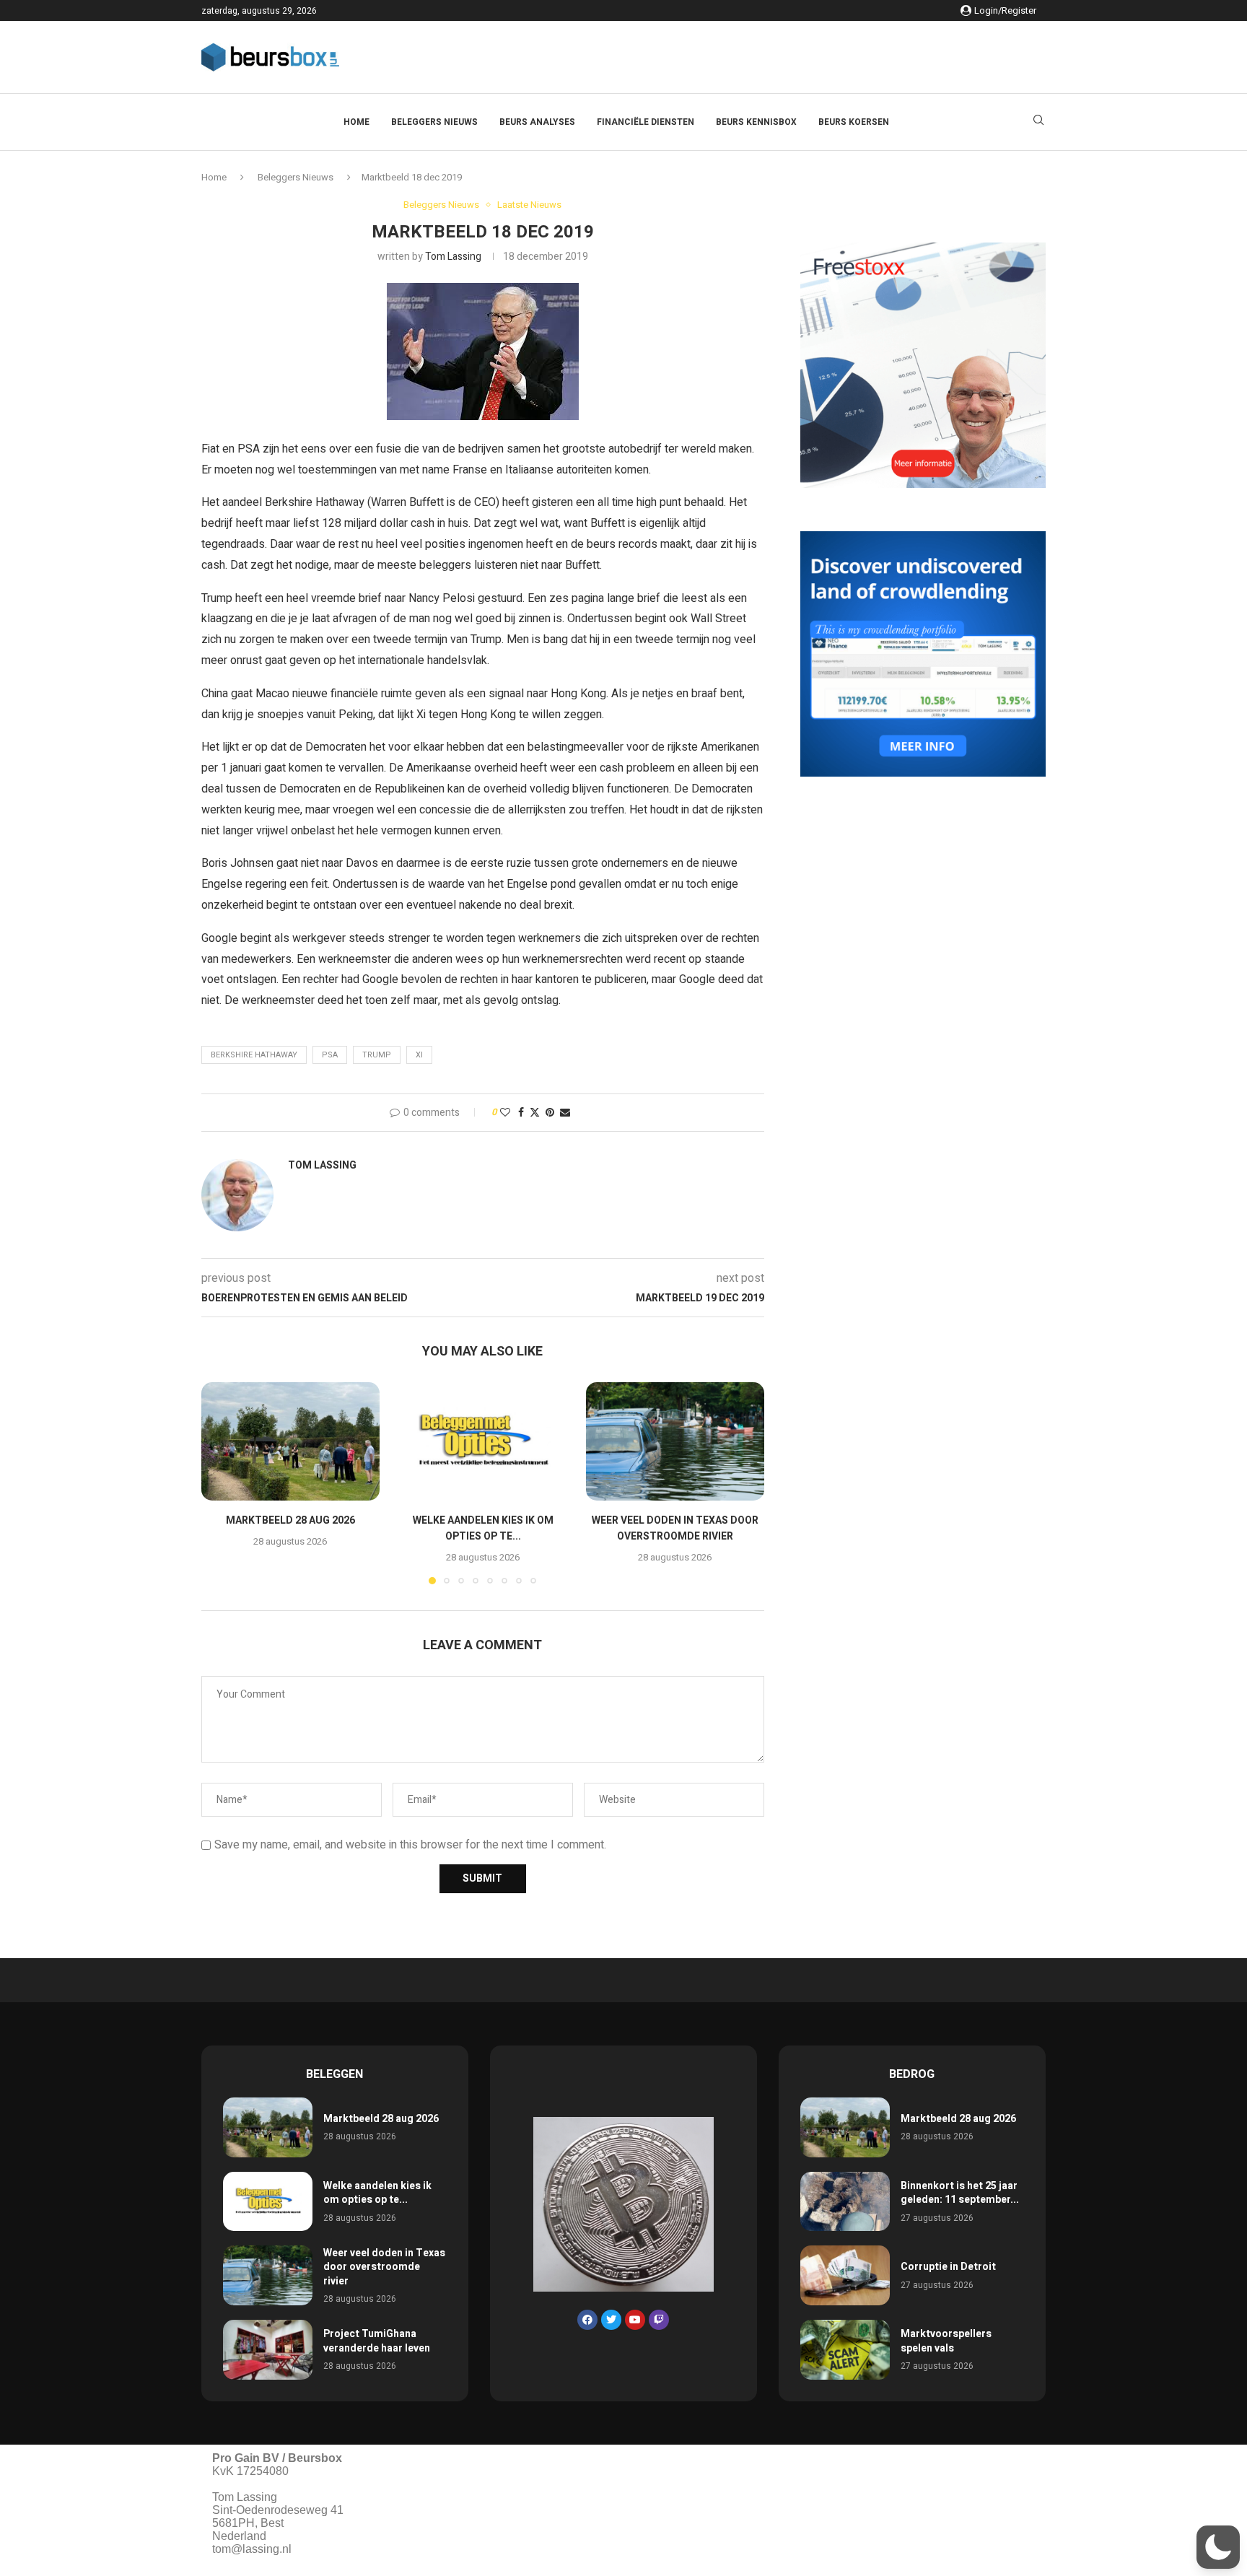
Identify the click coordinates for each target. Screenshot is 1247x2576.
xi (419, 1055)
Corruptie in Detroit (948, 2267)
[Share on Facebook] (521, 1113)
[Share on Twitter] (535, 1113)
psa (330, 1055)
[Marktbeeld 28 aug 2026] (290, 1441)
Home (356, 122)
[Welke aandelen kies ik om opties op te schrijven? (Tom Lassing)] (483, 1441)
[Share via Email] (565, 1113)
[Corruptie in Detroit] (845, 2275)
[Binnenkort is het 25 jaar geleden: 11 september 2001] (845, 2202)
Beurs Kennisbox (756, 122)
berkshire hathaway (254, 1055)
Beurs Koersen (854, 122)
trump (377, 1055)
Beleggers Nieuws (434, 122)
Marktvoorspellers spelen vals (946, 2341)
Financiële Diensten (646, 122)
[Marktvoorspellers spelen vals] (845, 2350)
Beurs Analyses (537, 122)
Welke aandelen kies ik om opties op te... (482, 1528)
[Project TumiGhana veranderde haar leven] (268, 2350)
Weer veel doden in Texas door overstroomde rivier (675, 1528)
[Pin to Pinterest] (550, 1113)
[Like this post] (505, 1113)
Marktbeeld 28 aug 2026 (290, 1520)
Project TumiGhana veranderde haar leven (377, 2341)
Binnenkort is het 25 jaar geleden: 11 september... (960, 2193)
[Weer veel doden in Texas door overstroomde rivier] (675, 1441)
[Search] (1038, 122)
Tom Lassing (453, 257)
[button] (221, 1483)
